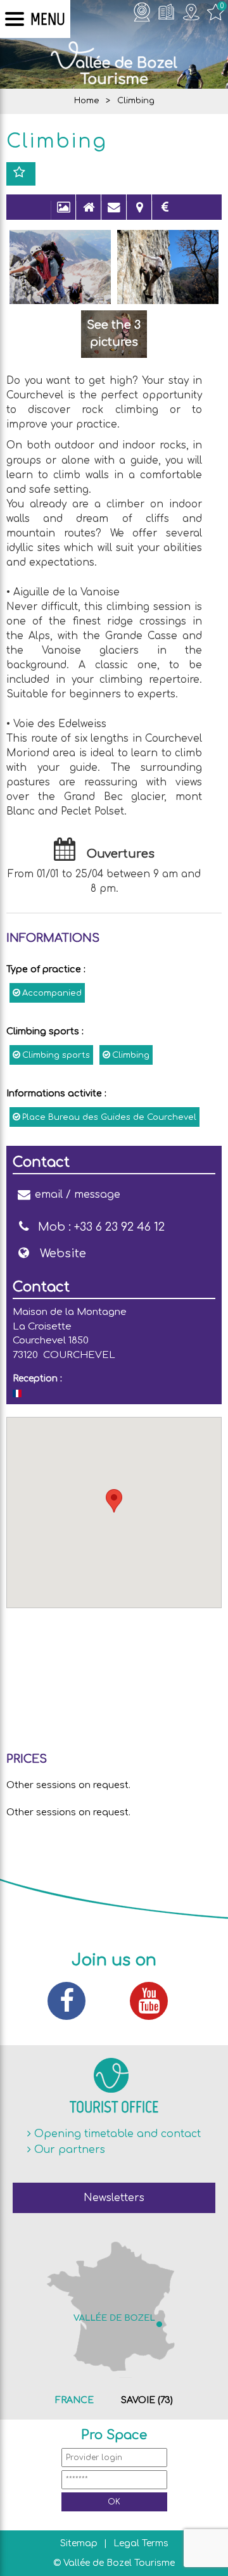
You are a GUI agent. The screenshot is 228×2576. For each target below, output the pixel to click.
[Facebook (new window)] (73, 2001)
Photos (63, 213)
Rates (165, 213)
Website (63, 1253)
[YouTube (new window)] (155, 2001)
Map (139, 213)
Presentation (89, 213)
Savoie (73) (147, 2400)
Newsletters (114, 2198)
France (74, 2400)
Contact (114, 213)
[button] (114, 1501)
